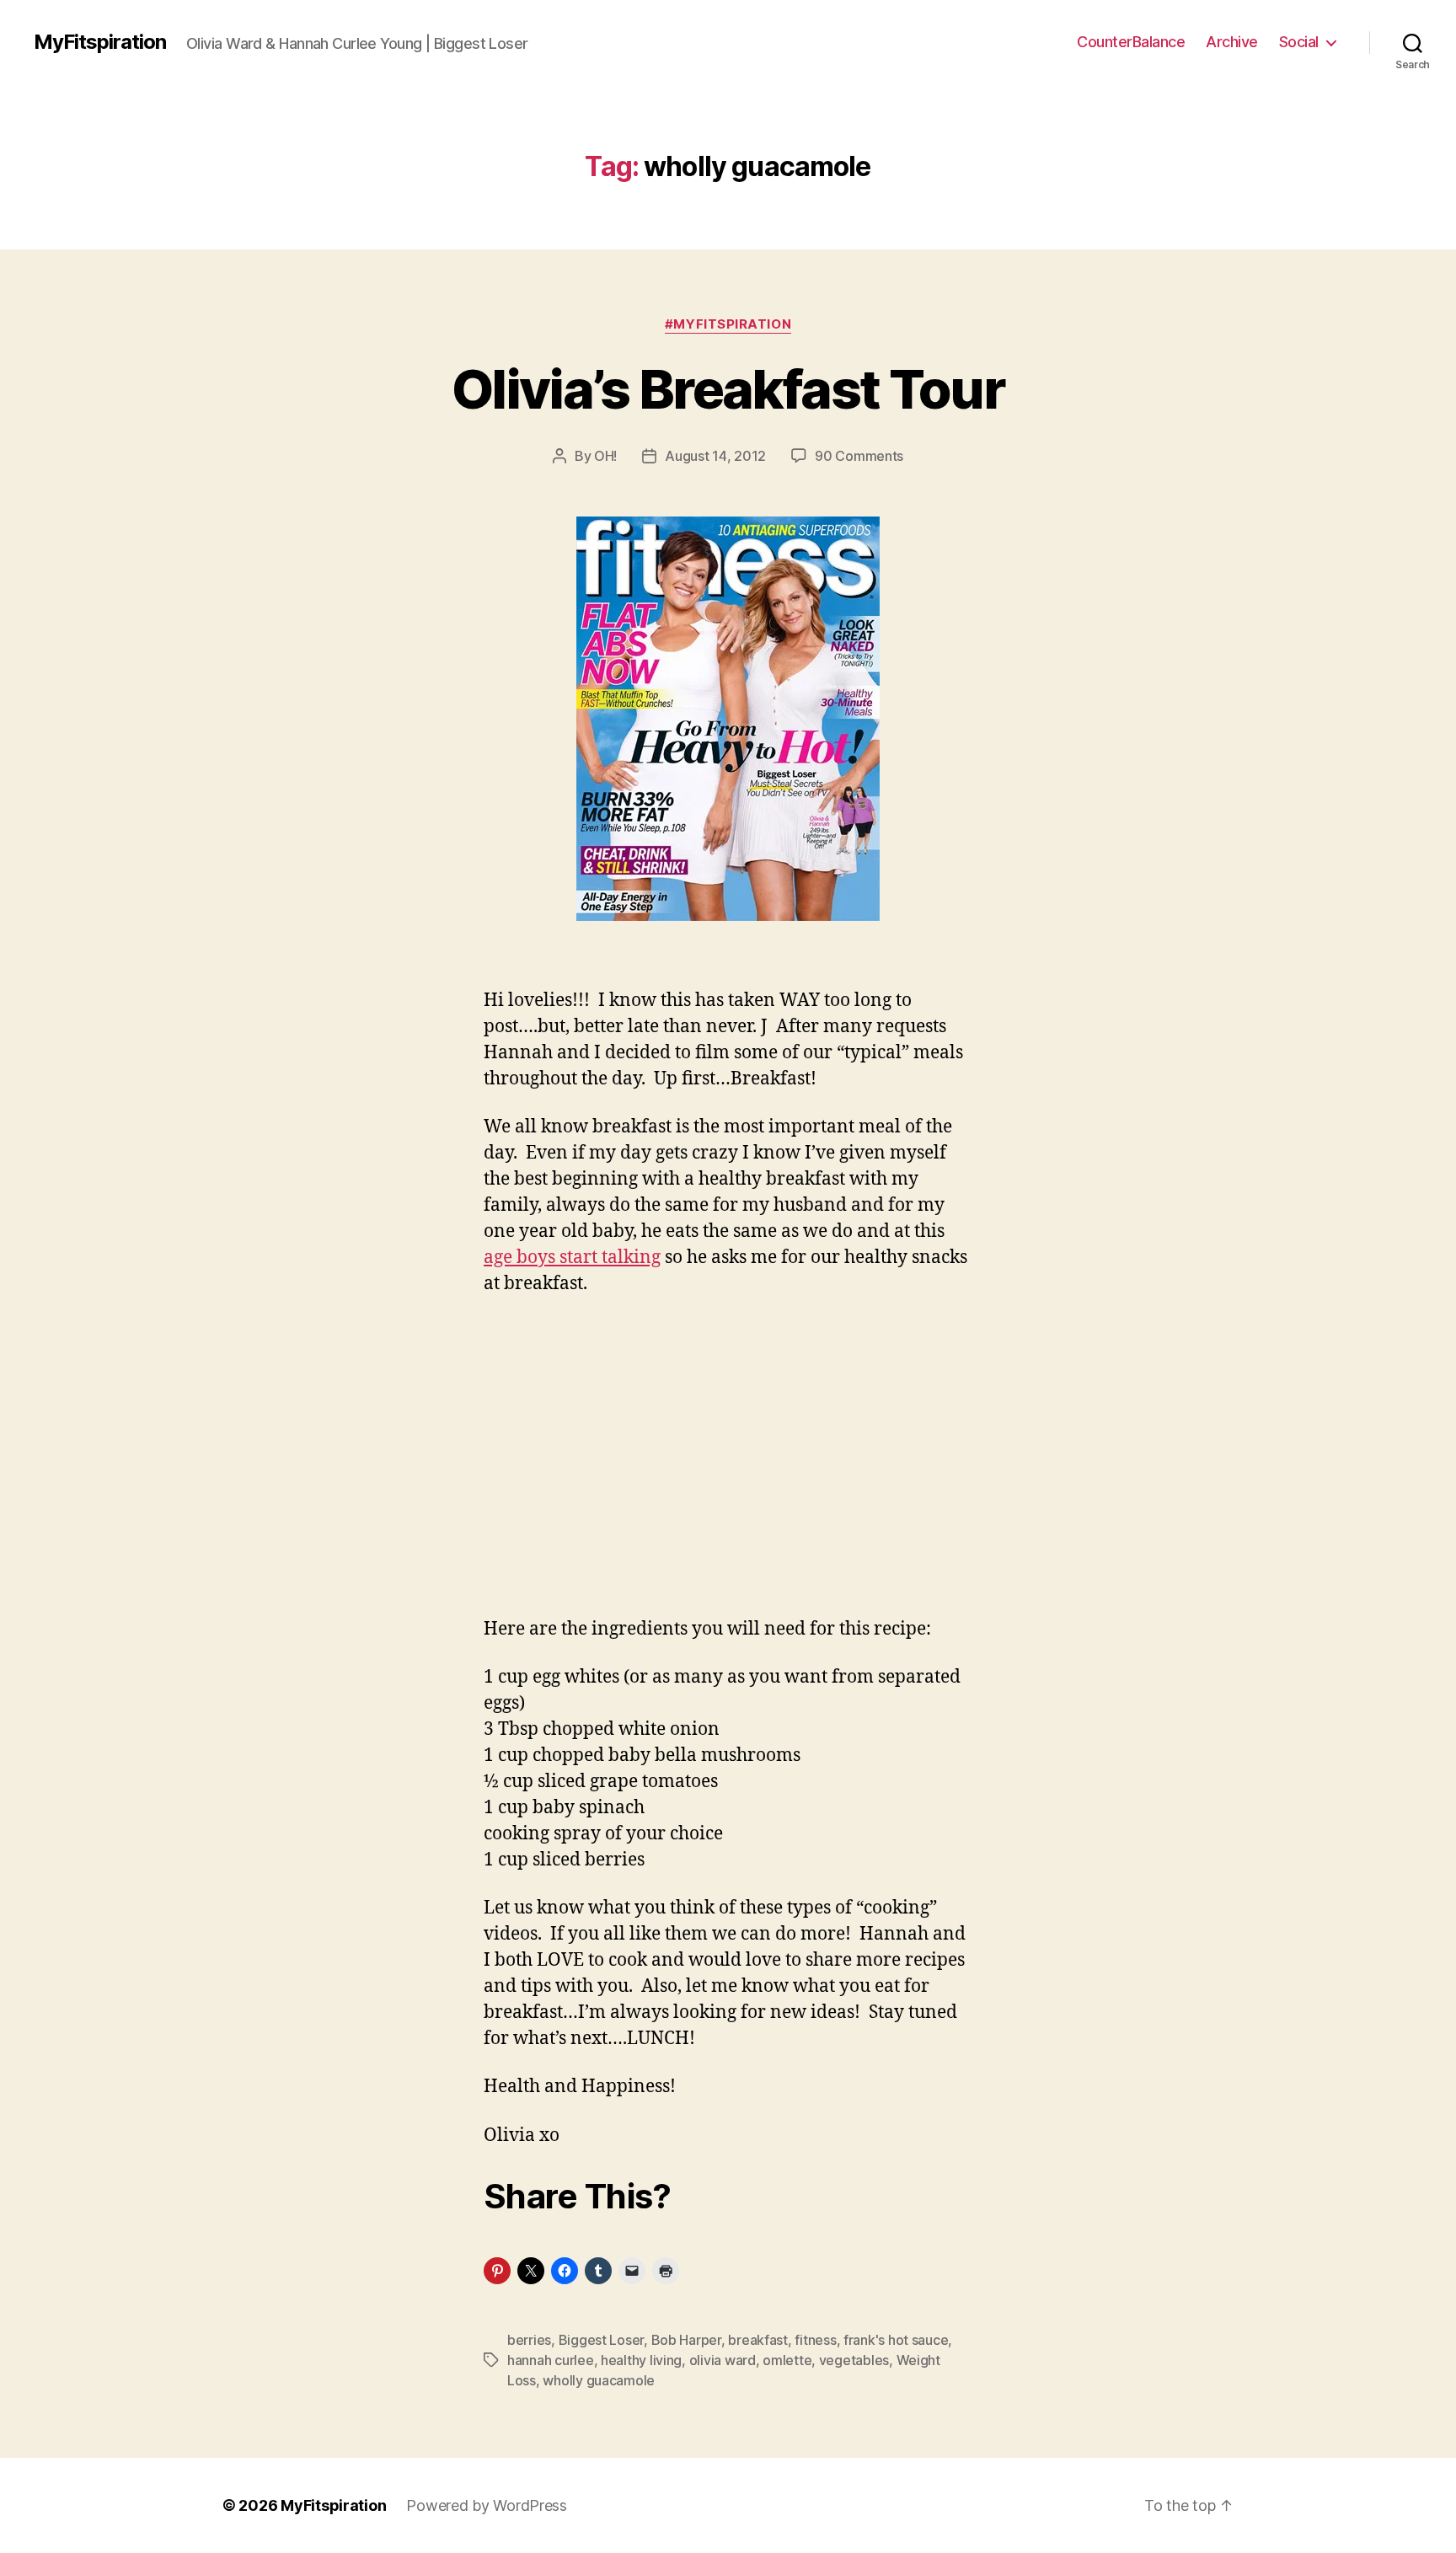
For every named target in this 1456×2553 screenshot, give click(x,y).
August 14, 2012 (715, 456)
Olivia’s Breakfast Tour (728, 389)
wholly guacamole (599, 2380)
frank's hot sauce (896, 2340)
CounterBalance (1131, 42)
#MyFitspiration (728, 324)
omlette (787, 2360)
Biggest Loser (602, 2340)
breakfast (758, 2340)
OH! (605, 456)
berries (529, 2340)
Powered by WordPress (487, 2505)
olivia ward (723, 2360)
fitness (815, 2340)
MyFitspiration (100, 42)
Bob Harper (686, 2340)
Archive (1232, 42)
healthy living (641, 2360)
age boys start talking (572, 1258)
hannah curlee (551, 2360)
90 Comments (859, 456)
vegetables (854, 2360)
